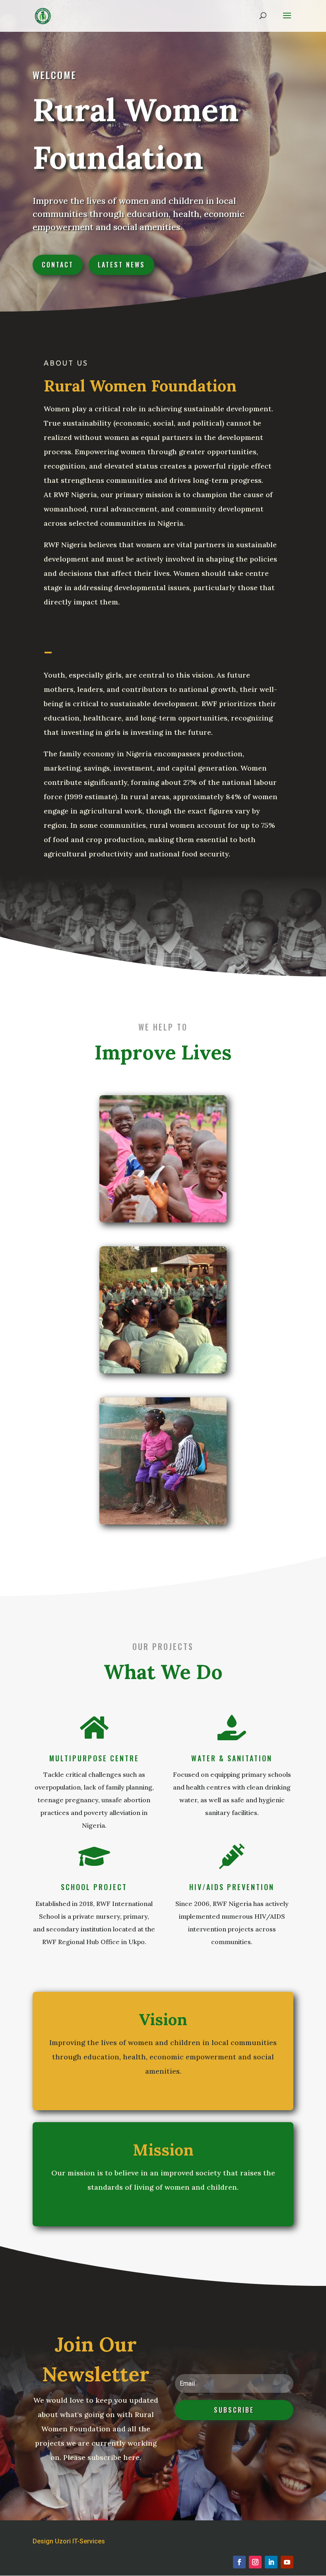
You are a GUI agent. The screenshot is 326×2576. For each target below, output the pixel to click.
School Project (94, 1887)
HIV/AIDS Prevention (232, 1887)
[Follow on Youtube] (287, 2562)
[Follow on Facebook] (239, 2562)
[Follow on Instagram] (255, 2562)
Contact (58, 265)
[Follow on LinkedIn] (271, 2562)
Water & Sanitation (232, 1758)
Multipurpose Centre (94, 1758)
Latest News (121, 265)
